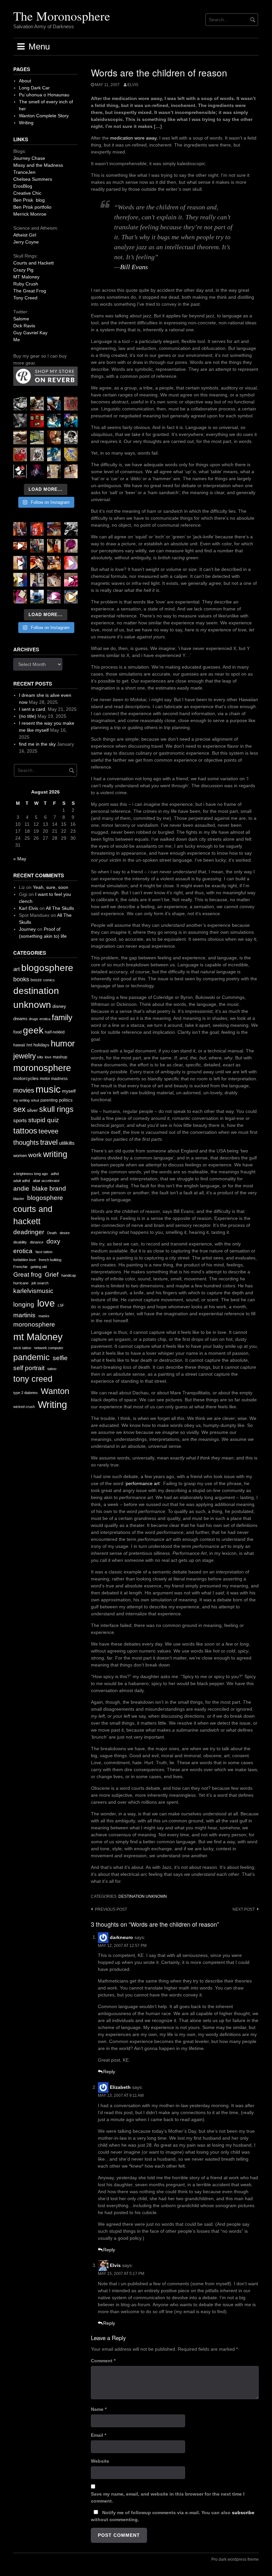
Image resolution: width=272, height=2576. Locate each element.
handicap (69, 1275)
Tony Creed (25, 298)
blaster (19, 1199)
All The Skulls (60, 908)
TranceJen (24, 172)
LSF (61, 1305)
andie (21, 1188)
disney (59, 1006)
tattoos (25, 1131)
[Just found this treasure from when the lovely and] (71, 454)
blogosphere (47, 968)
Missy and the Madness (38, 165)
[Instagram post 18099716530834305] (54, 421)
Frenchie (20, 1267)
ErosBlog (23, 186)
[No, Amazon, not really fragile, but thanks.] (37, 529)
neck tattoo (22, 1348)
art (17, 969)
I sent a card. (33, 709)
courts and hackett (33, 1215)
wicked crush (24, 1407)
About (25, 81)
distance (37, 1242)
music (48, 1089)
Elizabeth (120, 2087)
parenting (49, 1100)
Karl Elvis (29, 908)
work (35, 1155)
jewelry (25, 1056)
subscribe (243, 2513)
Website (100, 2461)
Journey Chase (29, 158)
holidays (41, 1045)
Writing (26, 123)
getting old (39, 1267)
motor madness (54, 1079)
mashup (60, 1057)
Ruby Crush (26, 284)
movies (24, 1090)
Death (52, 1233)
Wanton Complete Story (44, 116)
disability (20, 1242)
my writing (21, 1100)
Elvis (115, 2265)
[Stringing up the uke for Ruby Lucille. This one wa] (20, 597)
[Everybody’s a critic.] (54, 404)
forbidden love (25, 1260)
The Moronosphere (62, 16)
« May (20, 859)
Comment (103, 2361)
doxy (53, 1241)
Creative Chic (27, 193)
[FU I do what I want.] (71, 471)
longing (24, 1304)
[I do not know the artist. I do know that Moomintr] (20, 471)
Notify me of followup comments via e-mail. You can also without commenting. (173, 2516)
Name (99, 2409)
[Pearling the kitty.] (71, 580)
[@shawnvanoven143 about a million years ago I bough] (37, 421)
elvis (133, 85)
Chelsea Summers (33, 179)
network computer (49, 1348)
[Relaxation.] (20, 421)
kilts (40, 1057)
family (62, 1017)
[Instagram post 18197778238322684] (71, 421)
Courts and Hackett (34, 263)
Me (17, 340)
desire (65, 1233)
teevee (48, 1131)
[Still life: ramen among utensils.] (20, 404)
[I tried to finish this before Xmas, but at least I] (20, 563)
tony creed (33, 1379)
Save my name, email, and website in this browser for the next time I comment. (168, 2497)
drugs (34, 1019)
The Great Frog (30, 291)
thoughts (26, 1142)
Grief (52, 1275)
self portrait (29, 1368)
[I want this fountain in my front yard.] (20, 437)
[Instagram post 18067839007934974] (54, 597)
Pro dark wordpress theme (235, 2559)
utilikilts (67, 1143)
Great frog (28, 1275)
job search (40, 1283)
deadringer (29, 1232)
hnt (29, 1045)
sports (20, 1120)
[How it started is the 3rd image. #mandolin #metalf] (37, 580)
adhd (55, 1174)
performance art (143, 1483)
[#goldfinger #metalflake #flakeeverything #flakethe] (71, 597)
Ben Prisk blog (29, 200)
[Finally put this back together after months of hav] (54, 546)
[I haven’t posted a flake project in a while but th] (37, 597)
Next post (244, 1909)
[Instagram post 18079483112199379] (20, 546)
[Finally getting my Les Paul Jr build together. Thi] (54, 563)
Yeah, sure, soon (51, 887)
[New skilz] (37, 563)
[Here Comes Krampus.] (71, 563)
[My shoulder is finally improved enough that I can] (20, 529)
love (48, 1057)
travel (49, 1142)
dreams (20, 1019)
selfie (60, 1358)
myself (69, 1091)
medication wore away (133, 138)
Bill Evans (134, 267)
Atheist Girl (25, 235)
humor (63, 1043)
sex (19, 1109)
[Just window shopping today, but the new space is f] (37, 437)
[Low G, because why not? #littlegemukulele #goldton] (71, 546)
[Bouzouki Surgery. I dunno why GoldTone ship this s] (54, 529)
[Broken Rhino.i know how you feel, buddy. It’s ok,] (54, 454)
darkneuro (121, 1937)
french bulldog (50, 1260)
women (20, 1156)
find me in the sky (37, 744)
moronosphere (42, 1068)
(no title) (28, 716)
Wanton (55, 1391)
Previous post (111, 1909)
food (17, 1032)
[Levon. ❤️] (54, 437)
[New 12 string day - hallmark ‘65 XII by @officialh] (37, 546)
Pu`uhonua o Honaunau (44, 95)
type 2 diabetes (26, 1393)
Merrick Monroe (30, 214)
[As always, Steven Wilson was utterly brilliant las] (37, 471)
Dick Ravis (24, 326)
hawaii (19, 1045)
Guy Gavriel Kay (30, 333)
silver (32, 1110)
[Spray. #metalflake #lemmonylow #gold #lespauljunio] (20, 580)
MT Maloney (26, 277)
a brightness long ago (31, 1174)
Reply (109, 2072)
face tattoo (44, 1252)
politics (66, 1100)
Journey (27, 929)
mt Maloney (38, 1337)
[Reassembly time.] (54, 580)
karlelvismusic (33, 1291)
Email (99, 2435)
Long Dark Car (34, 88)
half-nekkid (55, 1032)
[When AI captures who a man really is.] (71, 437)
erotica (45, 1019)
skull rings (56, 1109)
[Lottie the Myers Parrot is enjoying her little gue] (71, 404)
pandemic (32, 1357)
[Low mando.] (71, 529)
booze (36, 980)
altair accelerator (46, 1181)
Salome (21, 319)
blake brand (49, 1188)
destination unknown (143, 1896)
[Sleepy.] (37, 404)
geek (33, 1030)
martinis (24, 1315)
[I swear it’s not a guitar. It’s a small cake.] (54, 471)
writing (55, 1154)
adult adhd (22, 1181)
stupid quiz (44, 1120)
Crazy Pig (23, 270)
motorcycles (26, 1078)
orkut (35, 1100)
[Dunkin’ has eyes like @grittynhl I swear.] (37, 454)
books (21, 979)
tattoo (52, 1369)
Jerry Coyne (26, 242)
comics (49, 980)
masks (44, 1316)
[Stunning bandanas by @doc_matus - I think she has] (20, 454)
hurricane (21, 1283)
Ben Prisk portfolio (32, 207)
